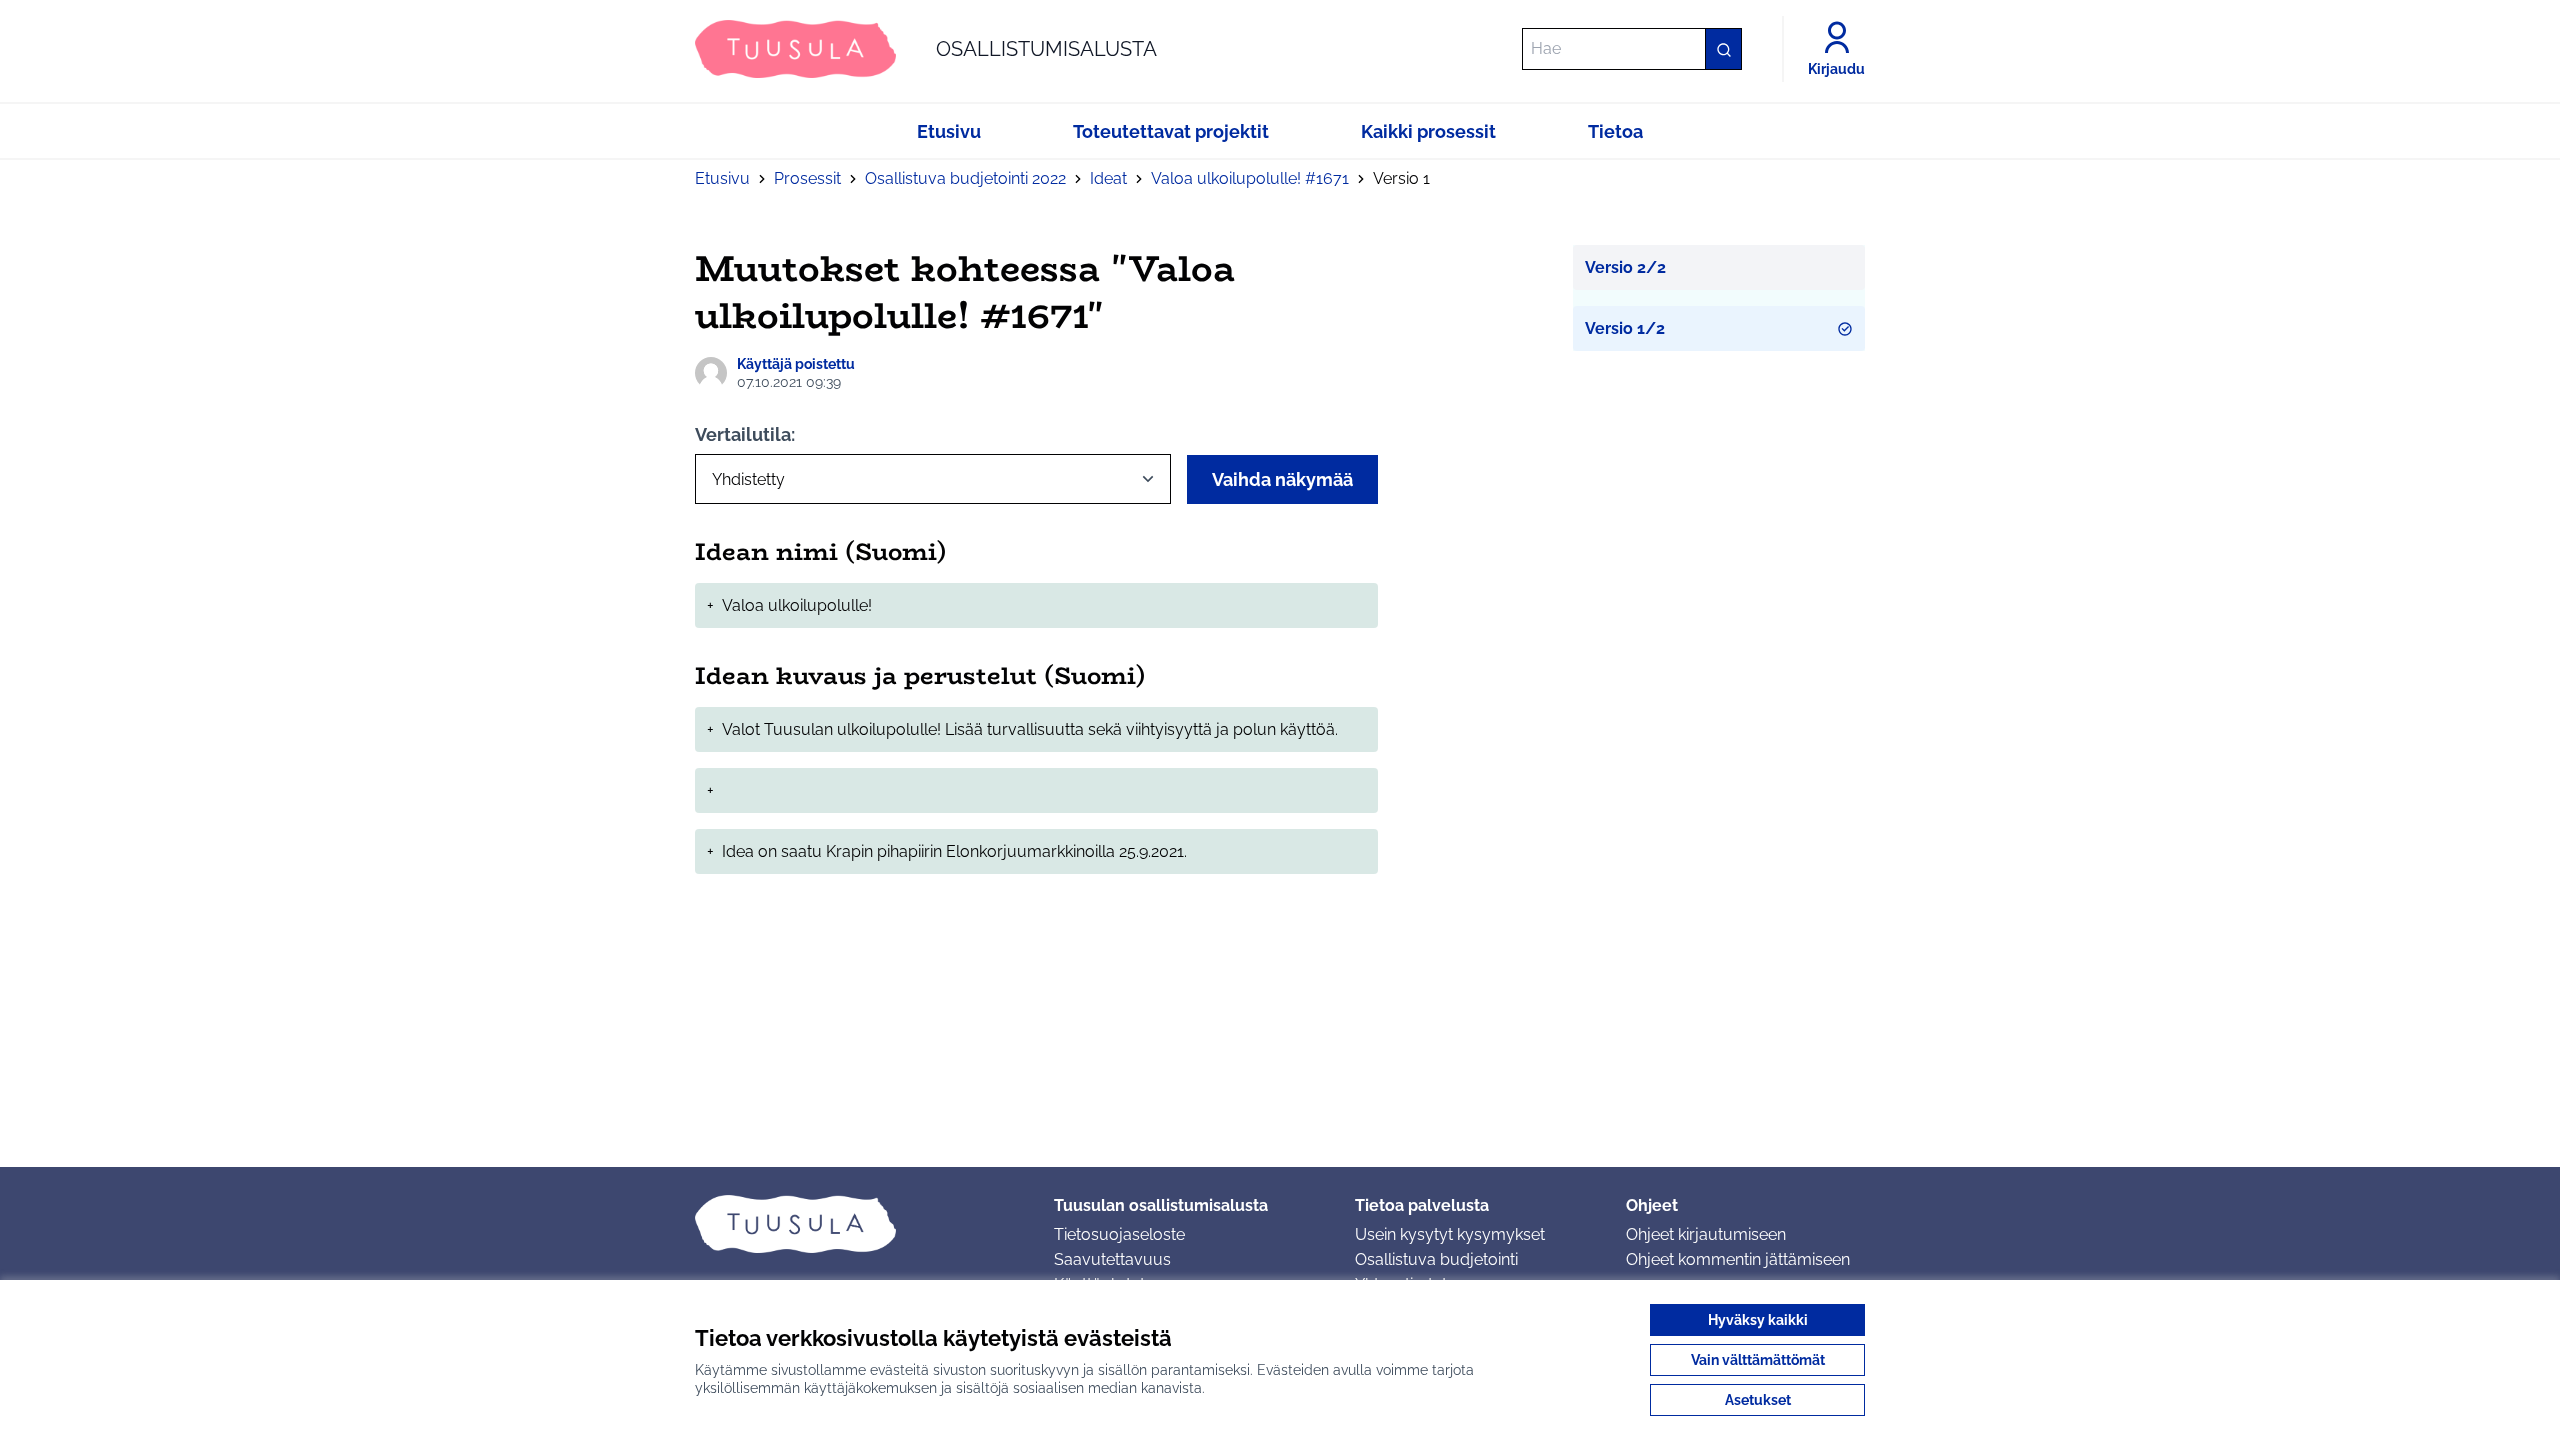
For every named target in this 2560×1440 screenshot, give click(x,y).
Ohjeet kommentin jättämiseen (1738, 1259)
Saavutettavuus (1112, 1259)
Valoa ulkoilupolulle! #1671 (1250, 178)
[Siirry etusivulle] (858, 1224)
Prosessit (807, 178)
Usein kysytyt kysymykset (1450, 1234)
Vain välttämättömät (1758, 1360)
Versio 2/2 (1625, 267)
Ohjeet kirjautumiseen (1706, 1234)
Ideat (1108, 178)
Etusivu (722, 178)
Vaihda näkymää (1282, 479)
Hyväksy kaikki (1758, 1320)
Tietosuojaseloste (1119, 1234)
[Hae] (1723, 49)
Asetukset (1758, 1400)
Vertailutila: (745, 434)
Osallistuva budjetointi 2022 (965, 178)
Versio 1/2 (1625, 328)
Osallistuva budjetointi (1436, 1259)
